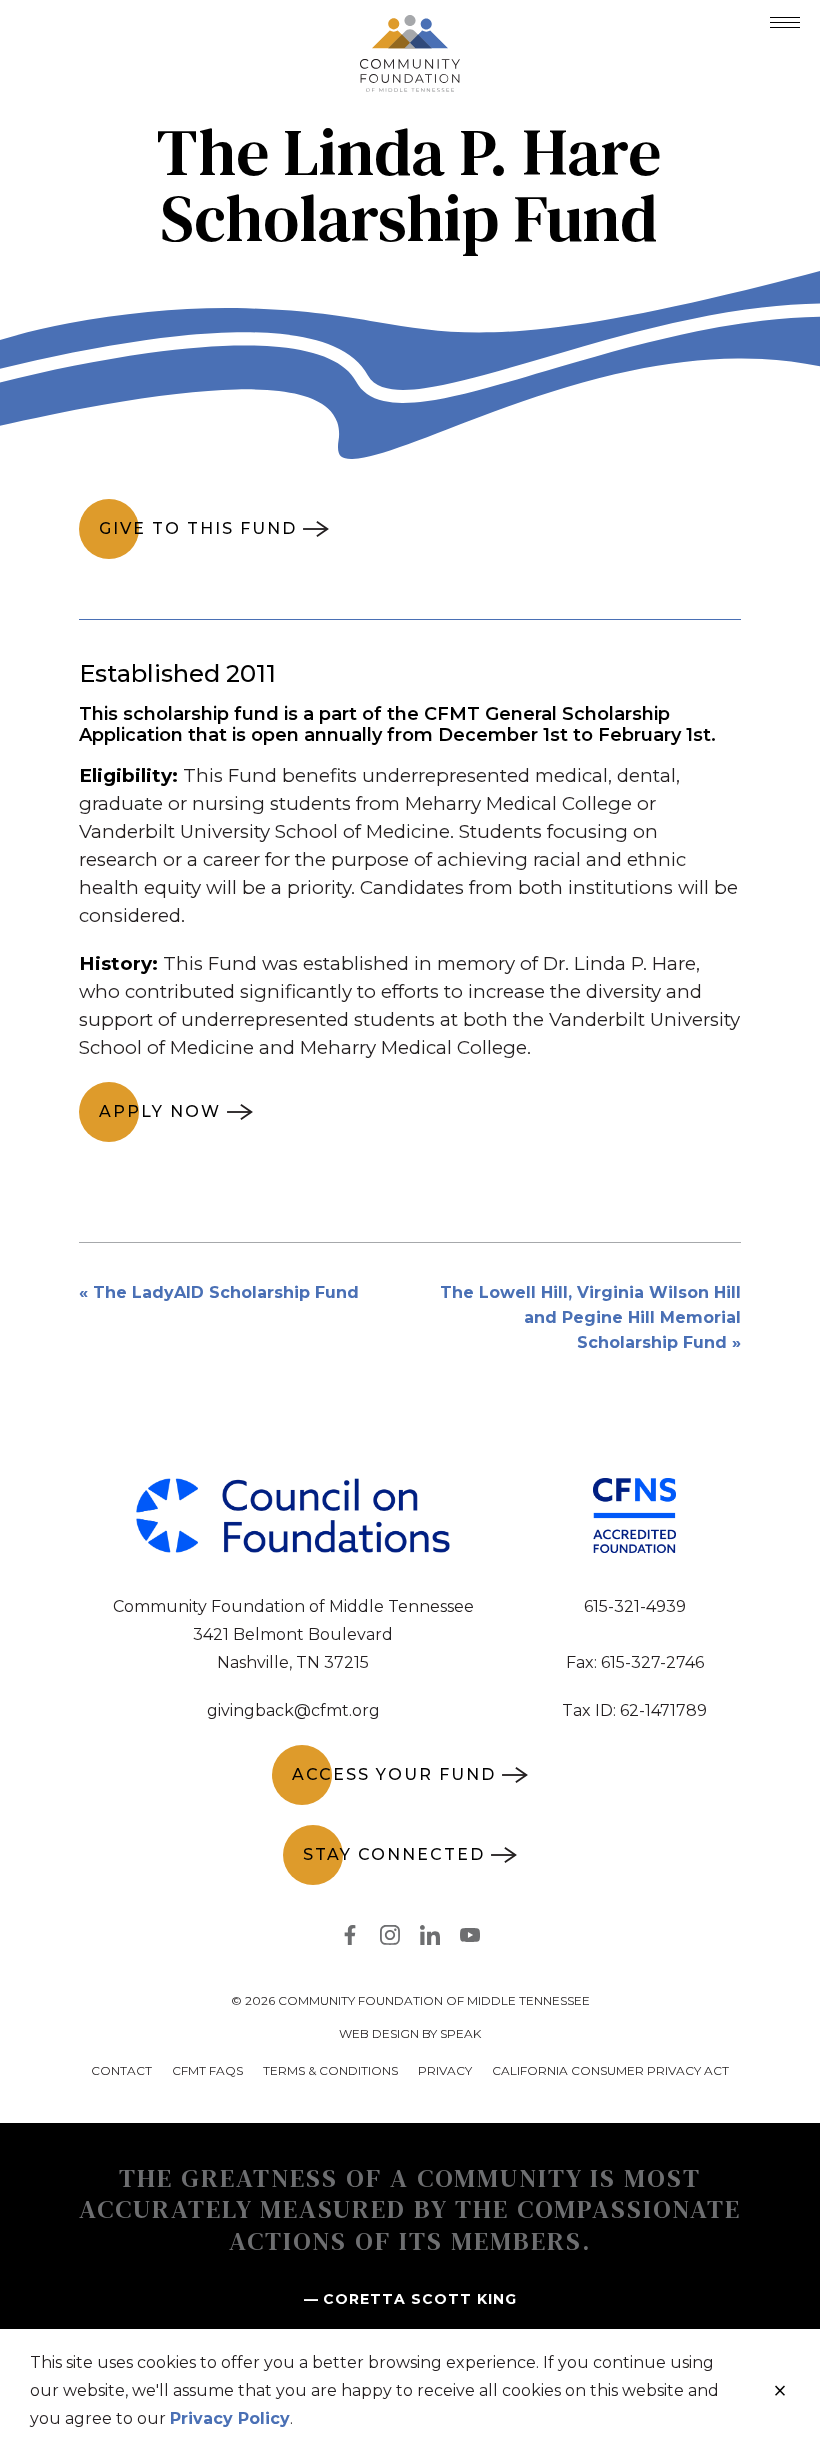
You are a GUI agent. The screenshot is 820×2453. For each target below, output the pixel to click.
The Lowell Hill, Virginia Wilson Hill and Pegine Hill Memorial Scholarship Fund (590, 1317)
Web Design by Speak (410, 2033)
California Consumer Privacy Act (610, 2070)
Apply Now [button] (160, 1111)
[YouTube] (470, 1939)
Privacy (445, 2070)
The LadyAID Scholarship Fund (226, 1292)
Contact (121, 2070)
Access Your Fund (394, 1774)
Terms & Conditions (330, 2070)
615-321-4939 (635, 1606)
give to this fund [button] (198, 528)
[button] (785, 22)
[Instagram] (390, 1939)
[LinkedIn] (430, 1939)
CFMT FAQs (207, 2070)
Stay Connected (394, 1854)
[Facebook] (350, 1939)
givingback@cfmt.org (293, 1710)
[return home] (410, 27)
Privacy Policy (230, 2418)
